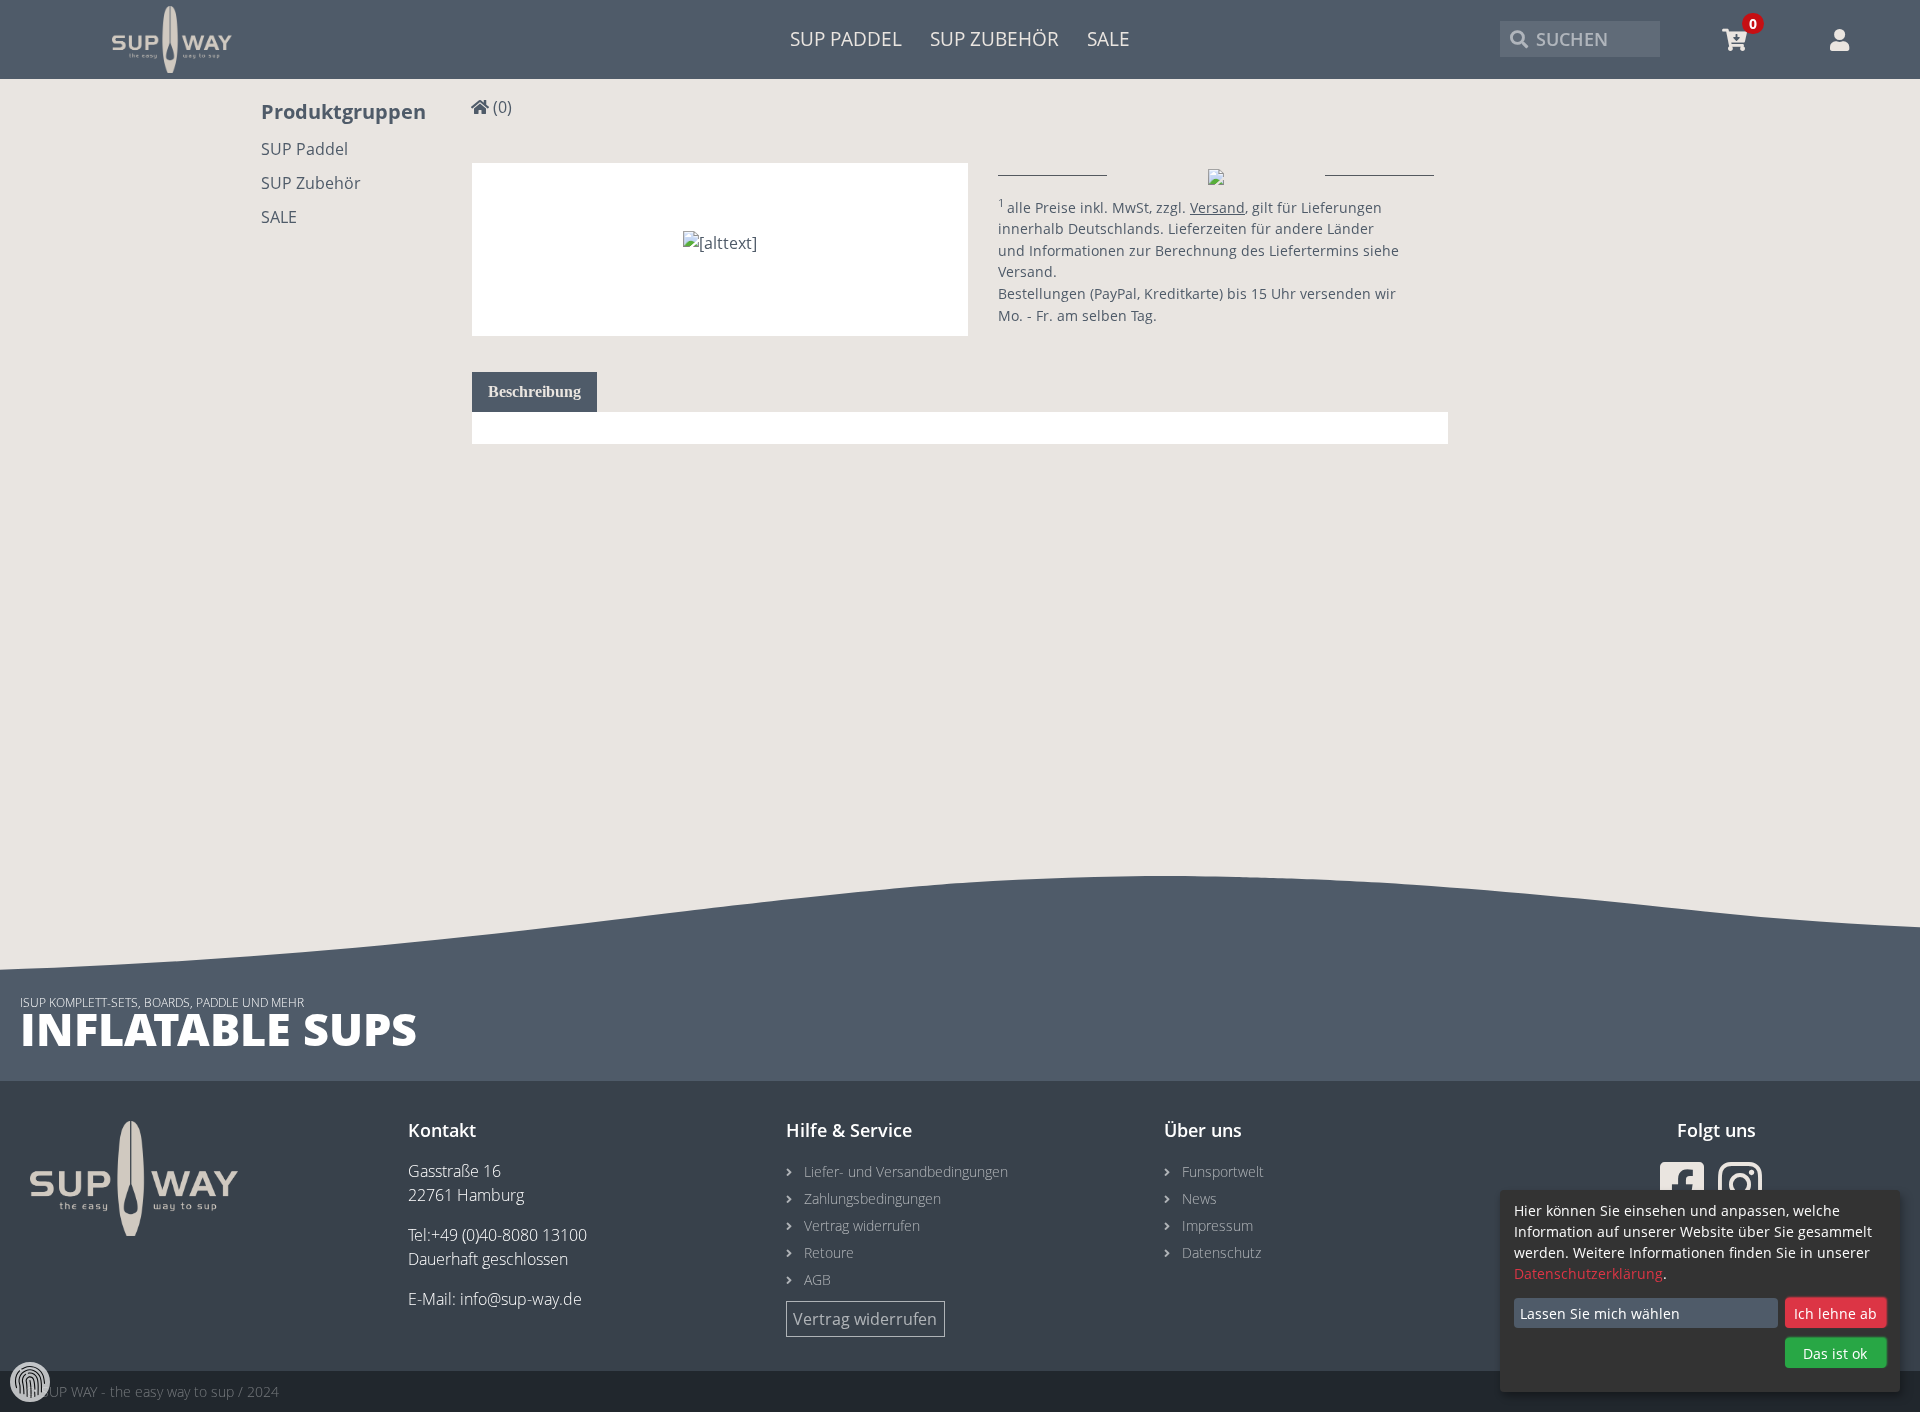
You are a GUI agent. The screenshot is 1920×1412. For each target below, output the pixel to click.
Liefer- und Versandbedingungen (906, 1171)
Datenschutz (1221, 1252)
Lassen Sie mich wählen (1600, 1313)
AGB (817, 1279)
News (1199, 1198)
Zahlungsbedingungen (872, 1198)
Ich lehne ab (1835, 1313)
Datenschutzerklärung (1588, 1273)
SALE (1108, 39)
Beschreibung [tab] (534, 391)
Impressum (1217, 1225)
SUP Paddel (846, 39)
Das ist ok (1835, 1353)
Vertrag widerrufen (862, 1225)
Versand (1217, 207)
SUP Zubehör (994, 39)
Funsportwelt (1223, 1171)
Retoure (829, 1252)
